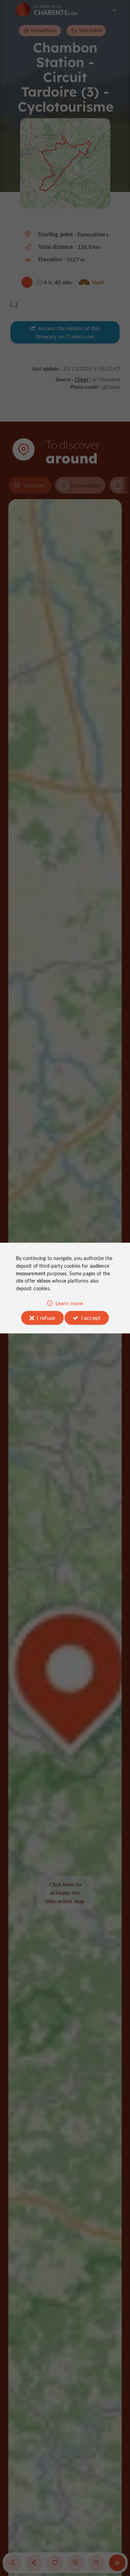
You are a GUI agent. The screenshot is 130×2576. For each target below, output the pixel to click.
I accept (91, 1318)
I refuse (46, 1318)
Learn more (69, 1303)
